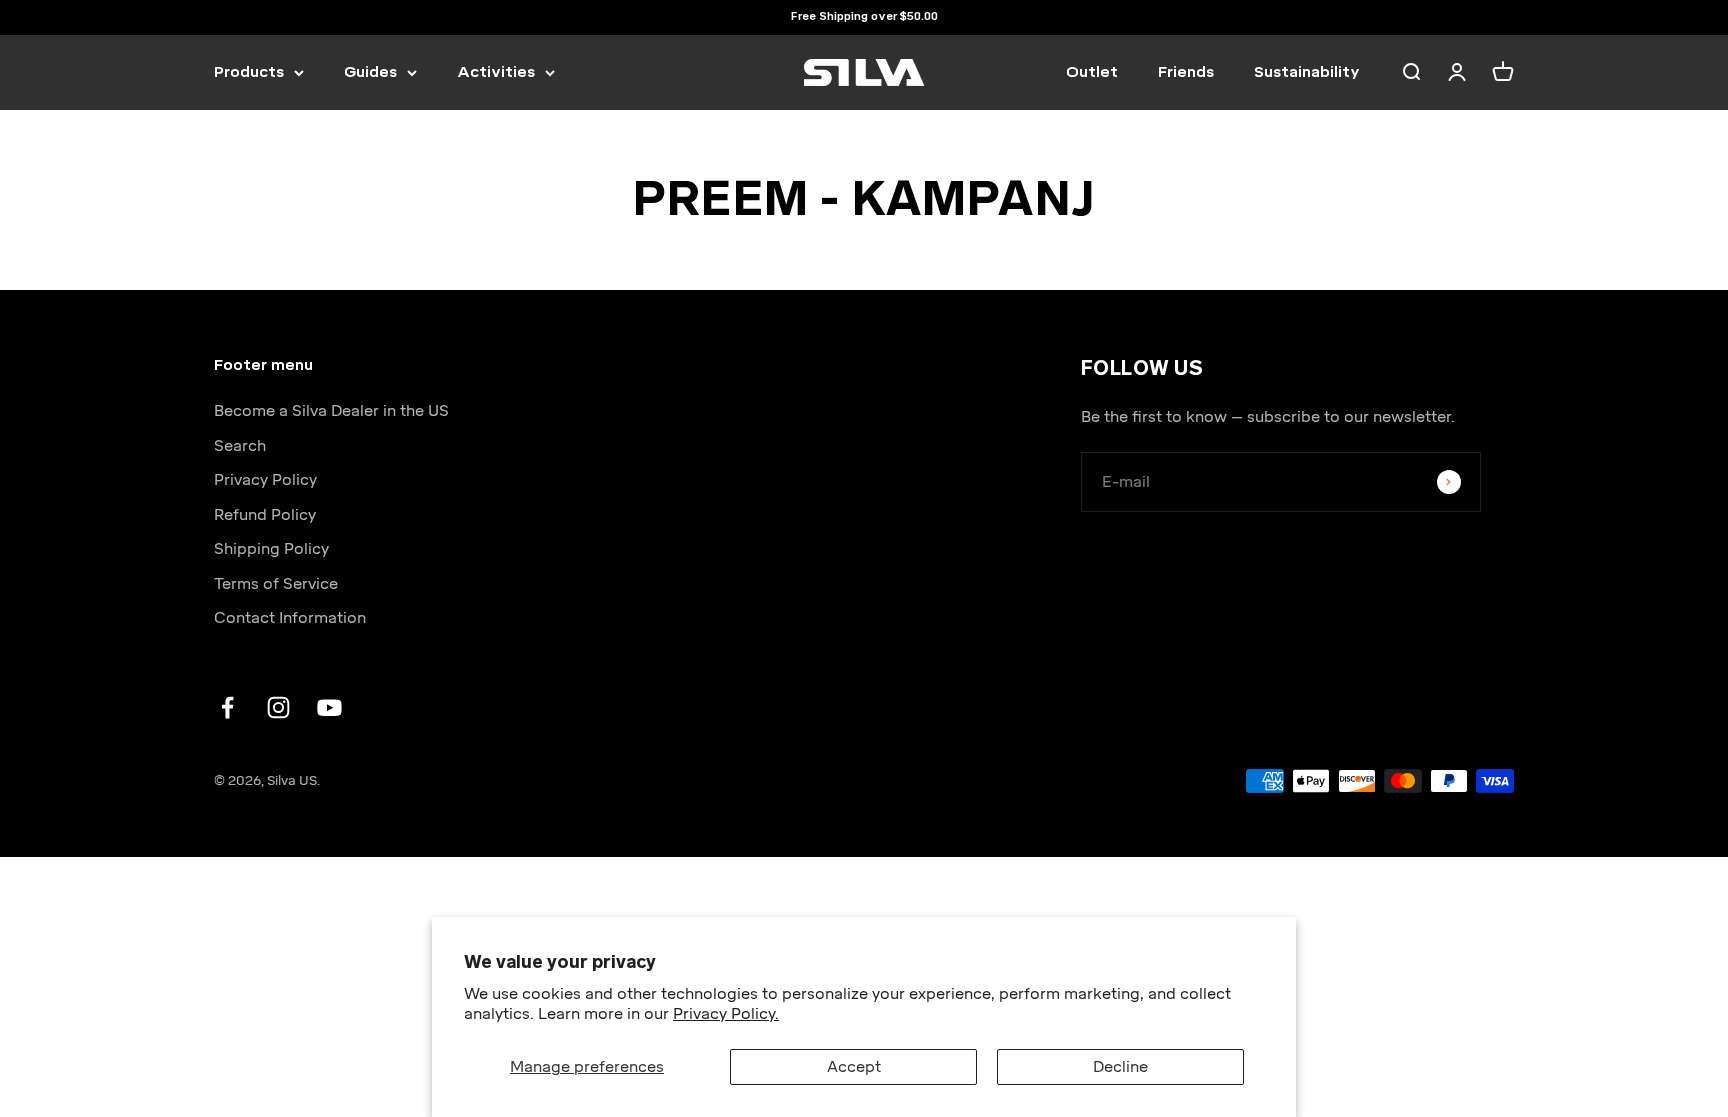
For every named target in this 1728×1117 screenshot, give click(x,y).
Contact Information (290, 618)
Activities (496, 72)
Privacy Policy (265, 480)
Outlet (1092, 72)
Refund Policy (265, 515)
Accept (854, 1067)
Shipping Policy (271, 549)
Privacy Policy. (726, 1014)
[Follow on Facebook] (227, 707)
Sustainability (1307, 72)
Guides (370, 72)
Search (240, 446)
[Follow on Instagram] (278, 707)
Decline (1120, 1067)
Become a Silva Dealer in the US (331, 411)
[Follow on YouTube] (329, 707)
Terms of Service (276, 584)
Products (249, 72)
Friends (1186, 72)
